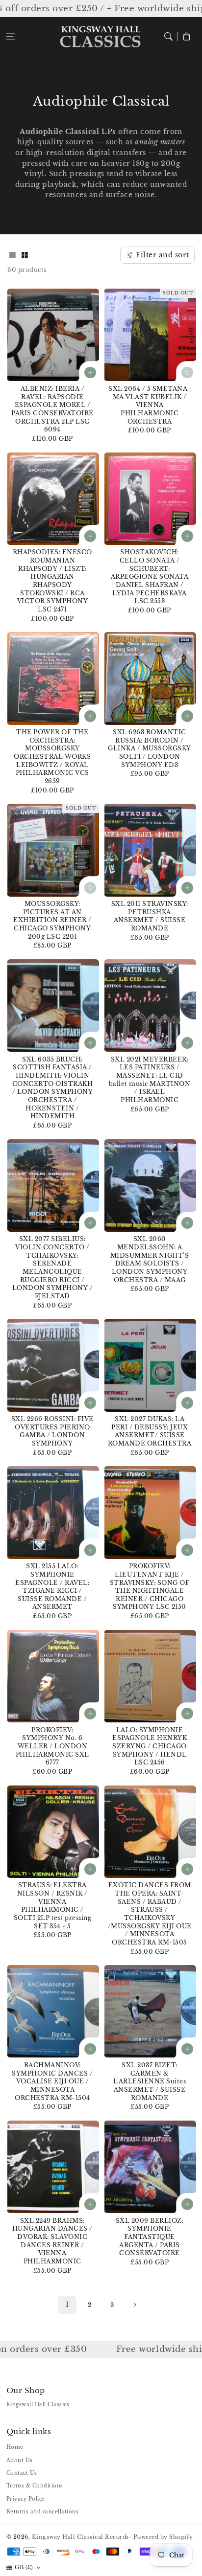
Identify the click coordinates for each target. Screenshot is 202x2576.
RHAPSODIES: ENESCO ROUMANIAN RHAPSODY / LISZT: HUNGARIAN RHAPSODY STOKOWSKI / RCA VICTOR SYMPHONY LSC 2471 (52, 581)
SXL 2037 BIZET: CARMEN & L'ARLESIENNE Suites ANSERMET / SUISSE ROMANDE (150, 2081)
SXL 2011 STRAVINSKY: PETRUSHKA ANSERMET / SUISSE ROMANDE (150, 916)
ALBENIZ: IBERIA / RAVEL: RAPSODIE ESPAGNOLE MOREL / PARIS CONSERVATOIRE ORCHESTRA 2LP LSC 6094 (52, 409)
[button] (11, 36)
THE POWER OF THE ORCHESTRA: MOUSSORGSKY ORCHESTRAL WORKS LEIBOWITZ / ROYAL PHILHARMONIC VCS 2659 (52, 757)
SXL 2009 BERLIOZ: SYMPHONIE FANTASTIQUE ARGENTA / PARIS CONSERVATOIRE (150, 2237)
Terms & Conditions (35, 2486)
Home (15, 2447)
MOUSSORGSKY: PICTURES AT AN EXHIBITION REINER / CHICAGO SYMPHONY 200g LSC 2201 (52, 920)
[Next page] (135, 2305)
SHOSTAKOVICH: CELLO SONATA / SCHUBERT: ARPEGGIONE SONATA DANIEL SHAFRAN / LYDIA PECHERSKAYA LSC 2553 (150, 576)
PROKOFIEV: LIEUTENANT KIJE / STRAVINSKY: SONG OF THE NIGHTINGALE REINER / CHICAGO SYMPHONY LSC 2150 (150, 1586)
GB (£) (24, 2567)
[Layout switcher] (12, 256)
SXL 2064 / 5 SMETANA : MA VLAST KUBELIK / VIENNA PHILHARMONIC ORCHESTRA (150, 405)
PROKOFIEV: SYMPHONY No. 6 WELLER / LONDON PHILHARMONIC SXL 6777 (52, 1746)
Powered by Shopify (163, 2537)
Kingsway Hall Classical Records (80, 2537)
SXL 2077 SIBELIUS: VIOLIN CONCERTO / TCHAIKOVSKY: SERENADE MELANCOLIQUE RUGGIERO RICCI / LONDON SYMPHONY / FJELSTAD (53, 1267)
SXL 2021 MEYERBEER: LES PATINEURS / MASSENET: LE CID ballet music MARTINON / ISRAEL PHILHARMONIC (150, 1080)
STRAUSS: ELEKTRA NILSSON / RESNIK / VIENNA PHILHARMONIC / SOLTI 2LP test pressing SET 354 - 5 (53, 1905)
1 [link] (67, 2305)
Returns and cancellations (43, 2512)
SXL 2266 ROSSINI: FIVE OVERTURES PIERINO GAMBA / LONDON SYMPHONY (52, 1431)
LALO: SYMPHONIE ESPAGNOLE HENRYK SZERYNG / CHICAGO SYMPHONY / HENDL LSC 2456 (150, 1746)
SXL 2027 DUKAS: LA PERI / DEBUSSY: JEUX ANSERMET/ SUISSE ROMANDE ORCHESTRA (150, 1431)
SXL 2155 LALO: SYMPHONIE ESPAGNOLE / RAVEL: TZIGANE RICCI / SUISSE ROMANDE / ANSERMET (52, 1586)
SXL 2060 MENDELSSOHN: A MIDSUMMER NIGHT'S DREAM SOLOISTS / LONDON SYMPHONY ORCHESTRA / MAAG (150, 1259)
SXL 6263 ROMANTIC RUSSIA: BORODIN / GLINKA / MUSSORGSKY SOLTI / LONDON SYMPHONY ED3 (150, 748)
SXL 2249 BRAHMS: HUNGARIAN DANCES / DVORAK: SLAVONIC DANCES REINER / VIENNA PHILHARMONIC (52, 2241)
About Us (20, 2460)
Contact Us (22, 2473)
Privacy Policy (26, 2499)
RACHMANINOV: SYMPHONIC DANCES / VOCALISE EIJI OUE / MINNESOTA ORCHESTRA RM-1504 (52, 2081)
